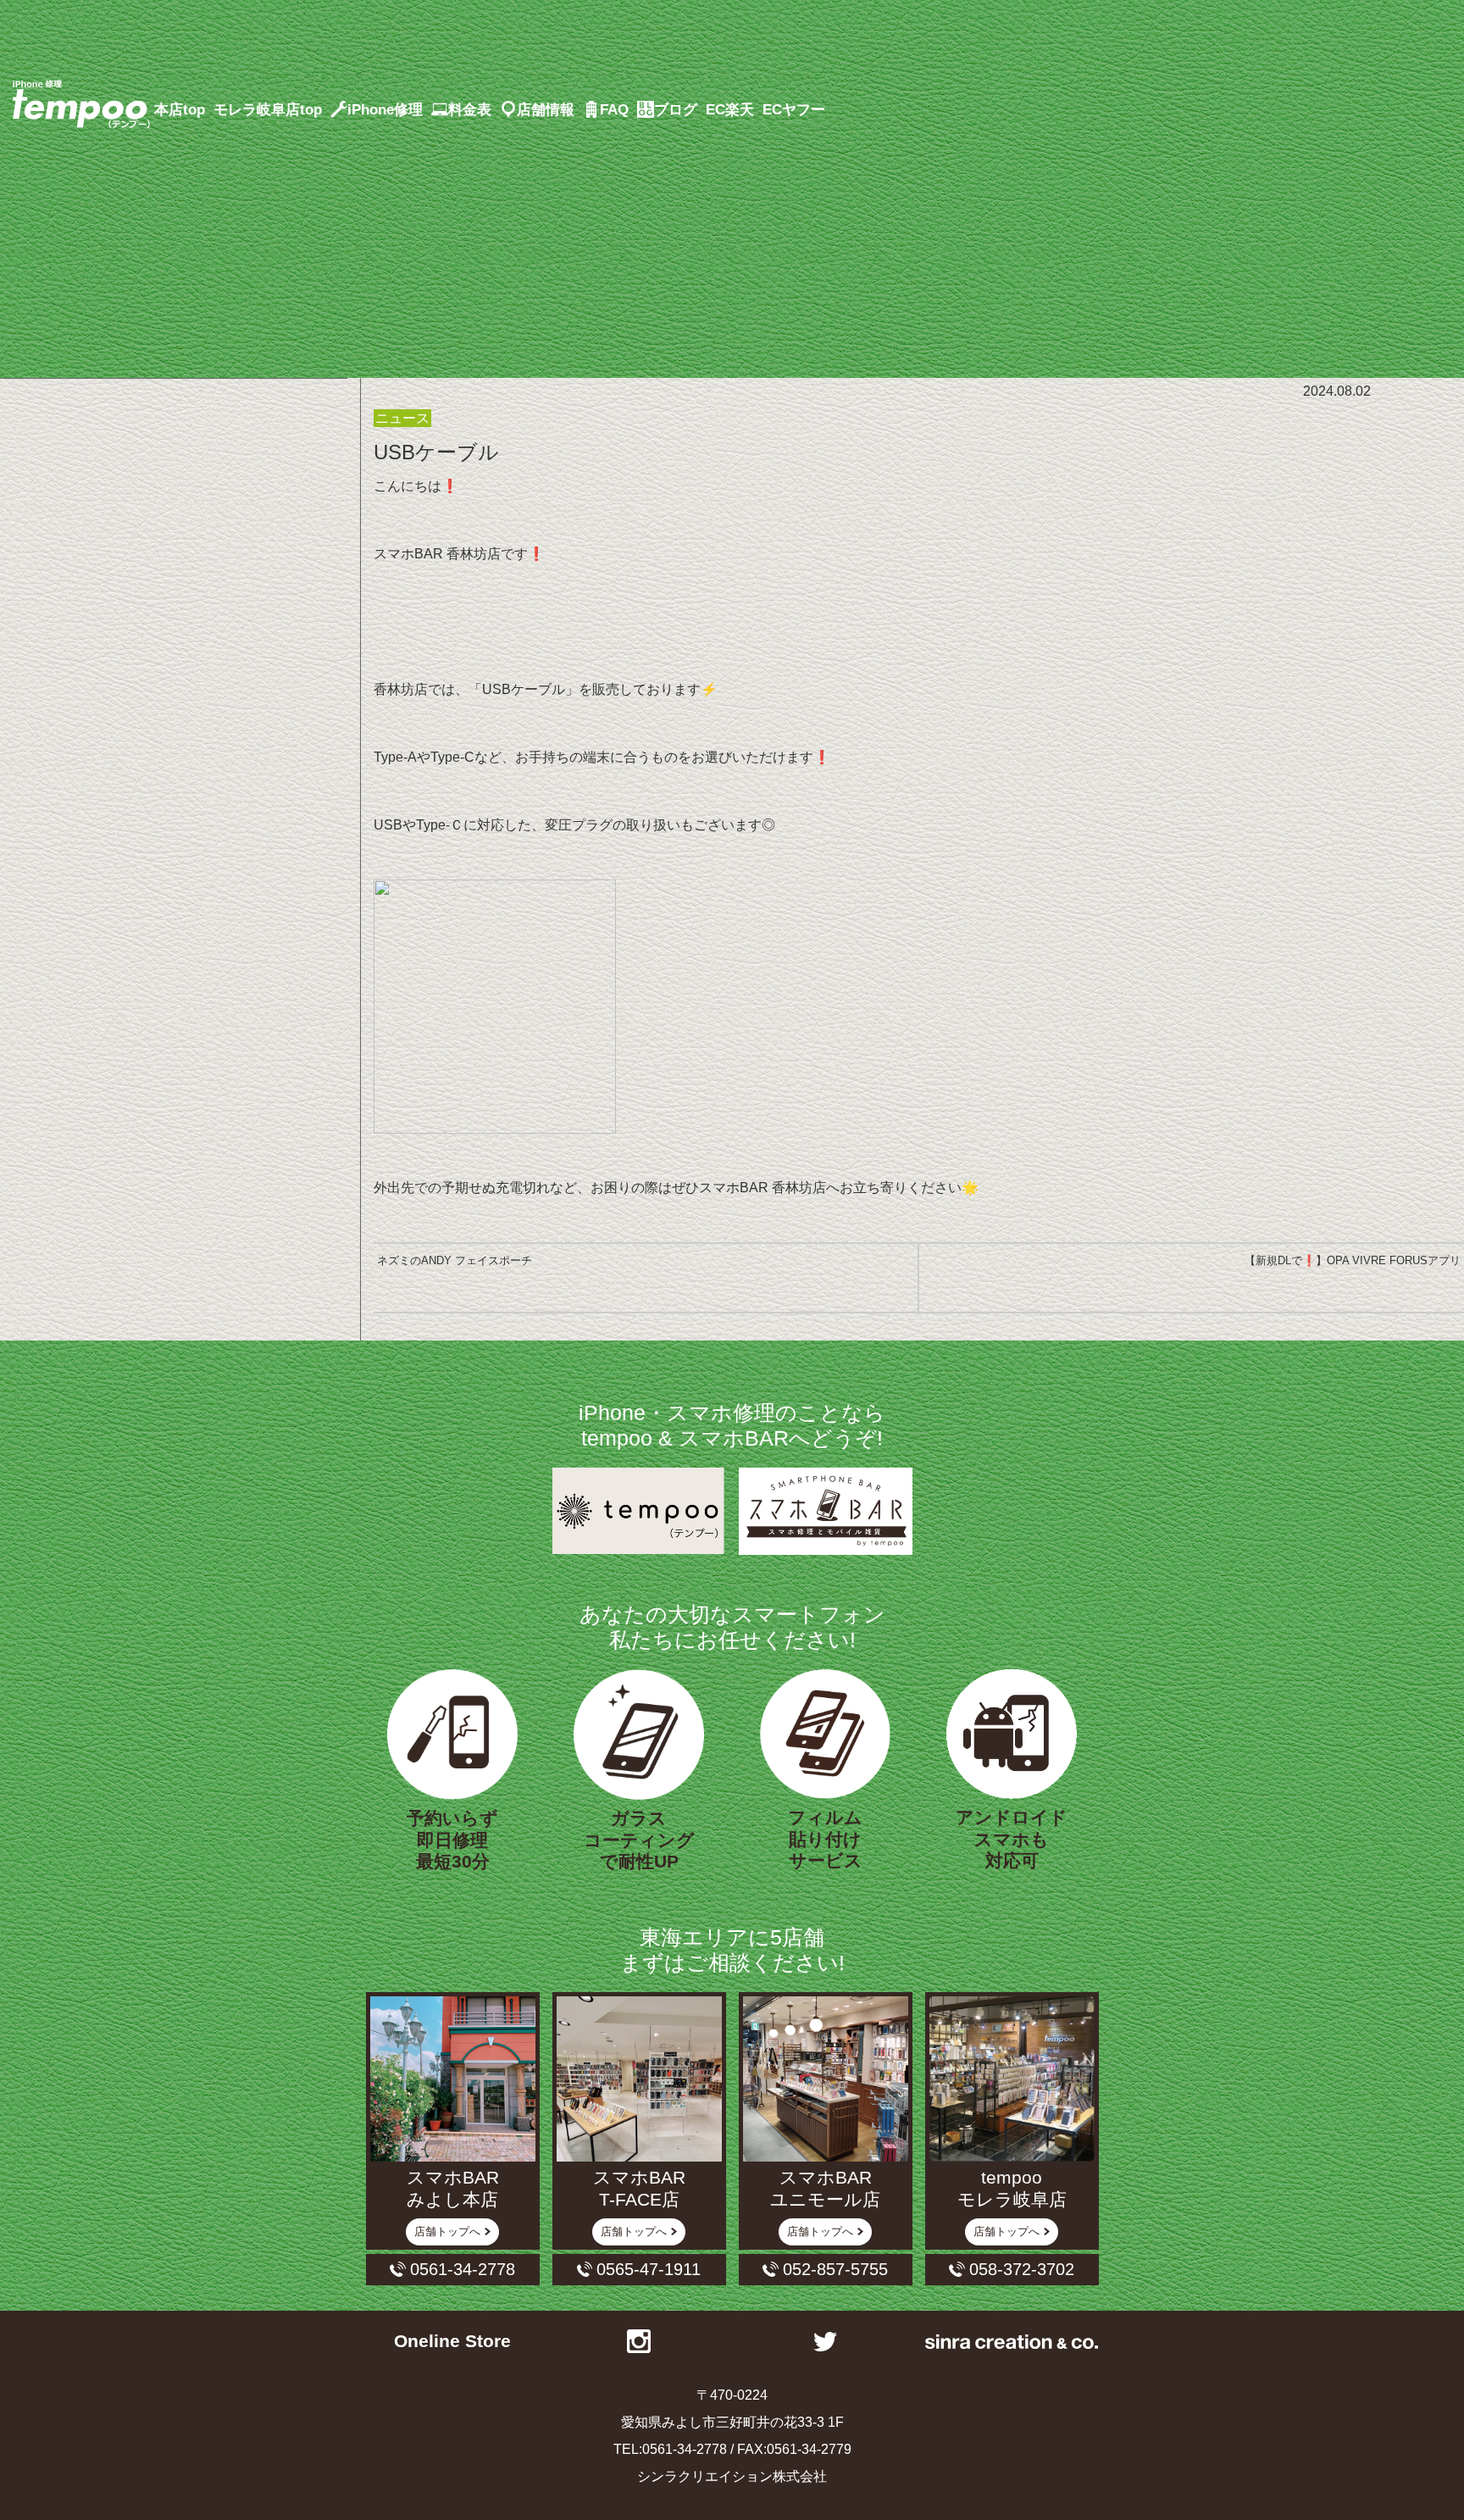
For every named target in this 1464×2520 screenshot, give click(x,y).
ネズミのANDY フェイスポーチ (455, 1260)
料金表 (470, 109)
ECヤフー (794, 109)
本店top (180, 109)
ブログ (676, 109)
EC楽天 (730, 109)
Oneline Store (452, 2341)
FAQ (614, 109)
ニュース (402, 418)
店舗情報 (546, 109)
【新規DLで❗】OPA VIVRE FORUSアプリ (1353, 1260)
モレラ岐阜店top (268, 109)
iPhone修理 (387, 109)
